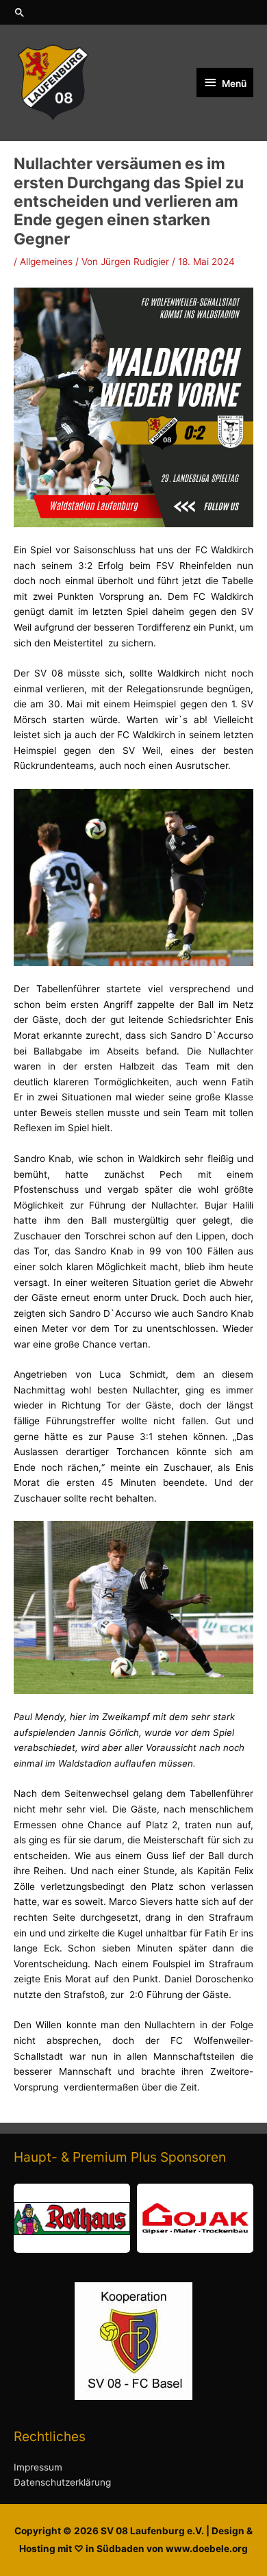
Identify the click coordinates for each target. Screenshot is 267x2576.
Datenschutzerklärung (62, 2482)
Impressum (38, 2467)
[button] (133, 12)
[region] (133, 2218)
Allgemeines (46, 262)
